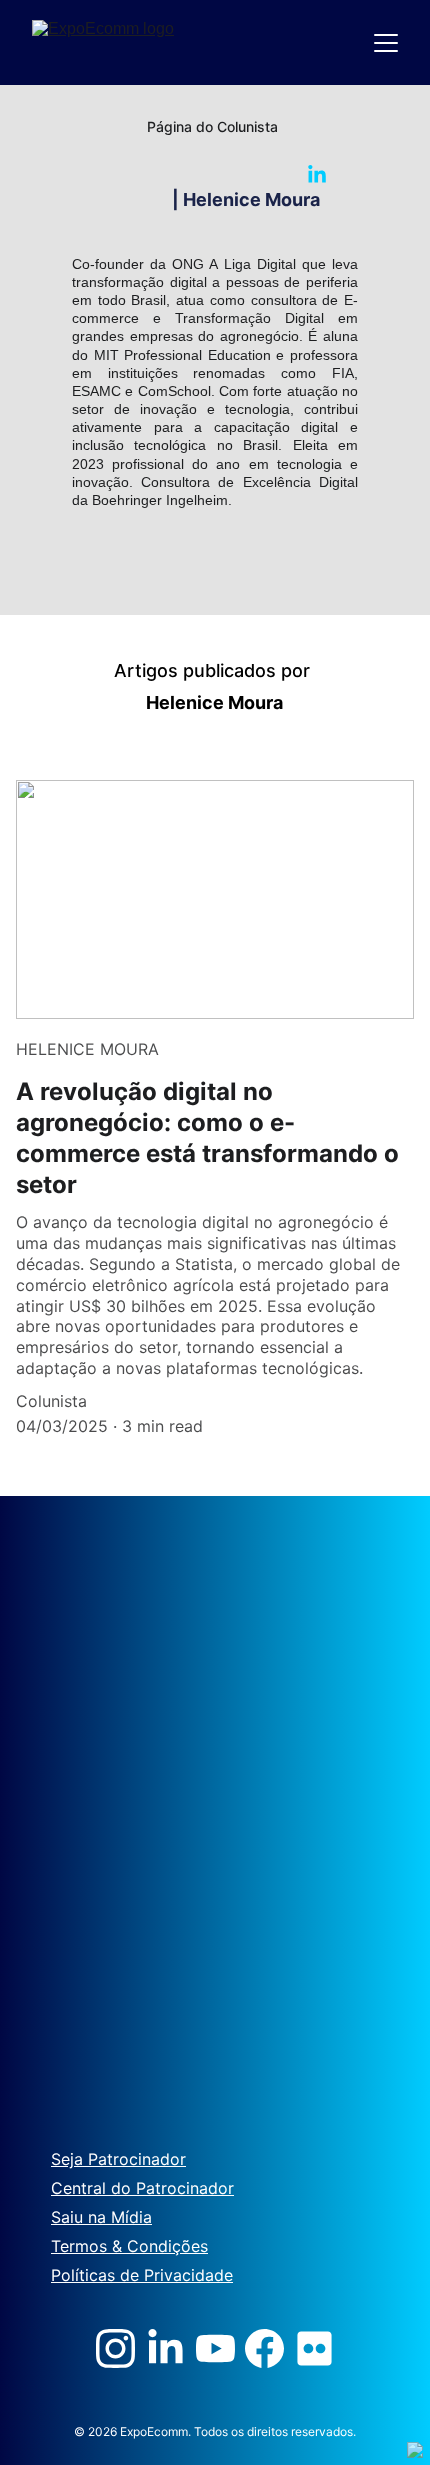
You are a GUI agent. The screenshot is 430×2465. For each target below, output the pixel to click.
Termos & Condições (129, 2246)
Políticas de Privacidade (142, 2275)
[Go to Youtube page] (215, 2348)
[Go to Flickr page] (314, 2348)
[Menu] (386, 43)
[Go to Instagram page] (115, 2348)
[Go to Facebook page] (264, 2348)
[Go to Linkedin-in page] (317, 175)
